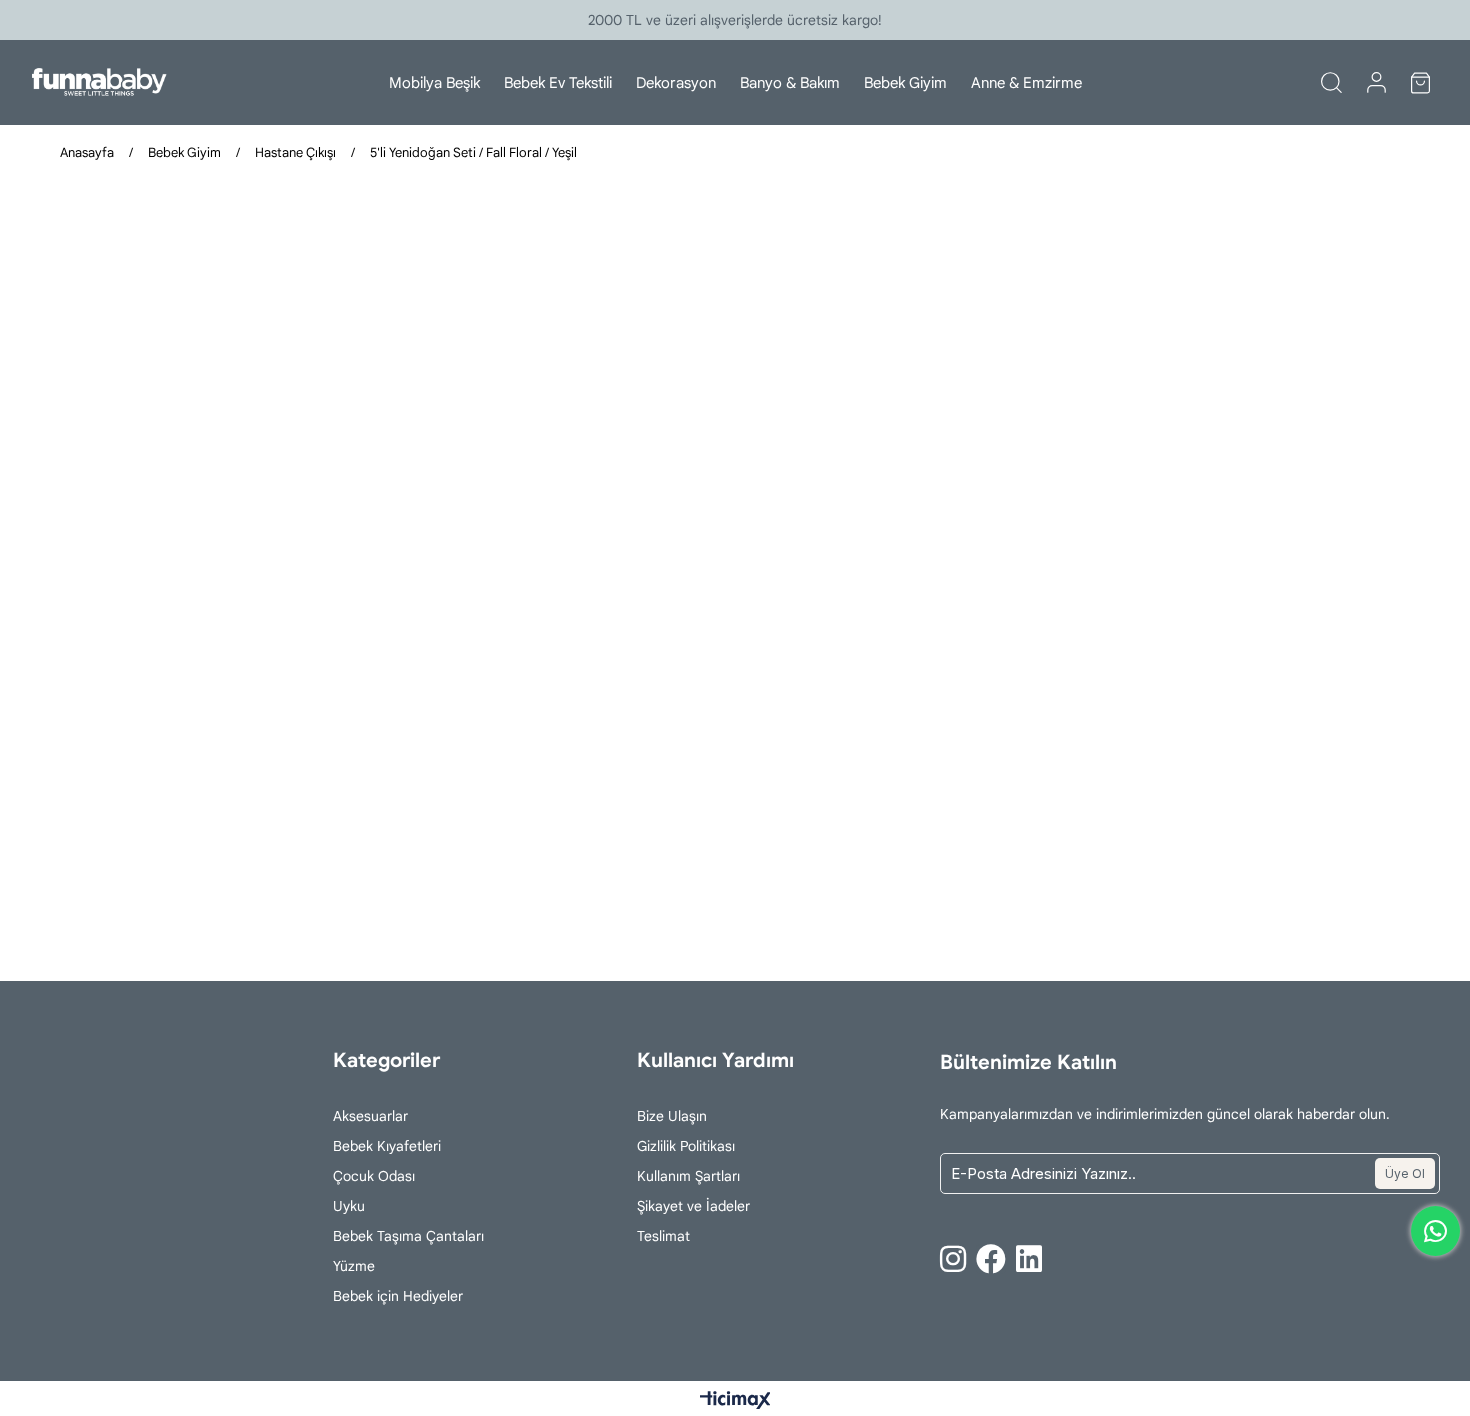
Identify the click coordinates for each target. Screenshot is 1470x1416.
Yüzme (354, 1266)
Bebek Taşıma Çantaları (408, 1236)
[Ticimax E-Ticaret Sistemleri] (735, 1401)
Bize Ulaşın (672, 1116)
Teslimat (663, 1236)
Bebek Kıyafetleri (387, 1146)
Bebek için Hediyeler (398, 1296)
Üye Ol (1405, 1173)
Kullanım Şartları (688, 1176)
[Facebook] (991, 1259)
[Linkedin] (1029, 1259)
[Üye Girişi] (1376, 83)
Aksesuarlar (370, 1116)
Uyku (349, 1206)
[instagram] (953, 1259)
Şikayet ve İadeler (693, 1206)
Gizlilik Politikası (686, 1146)
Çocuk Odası (374, 1176)
